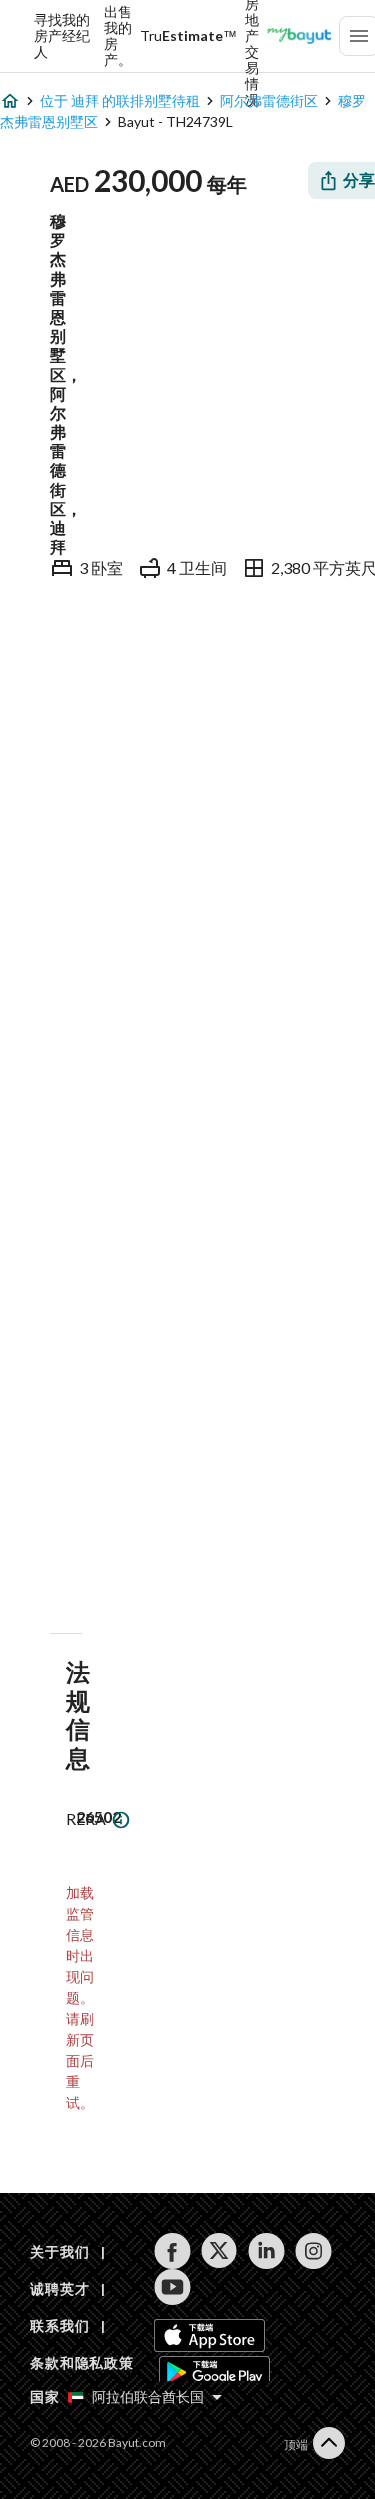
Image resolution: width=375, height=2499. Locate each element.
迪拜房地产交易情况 (252, 36)
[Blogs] (299, 36)
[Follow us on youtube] (172, 2287)
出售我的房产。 (118, 36)
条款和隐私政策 (82, 2362)
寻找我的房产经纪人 (62, 36)
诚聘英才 (59, 2288)
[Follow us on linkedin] (266, 2251)
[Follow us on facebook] (172, 2251)
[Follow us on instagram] (313, 2251)
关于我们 (59, 2251)
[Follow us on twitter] (219, 2251)
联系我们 (59, 2325)
